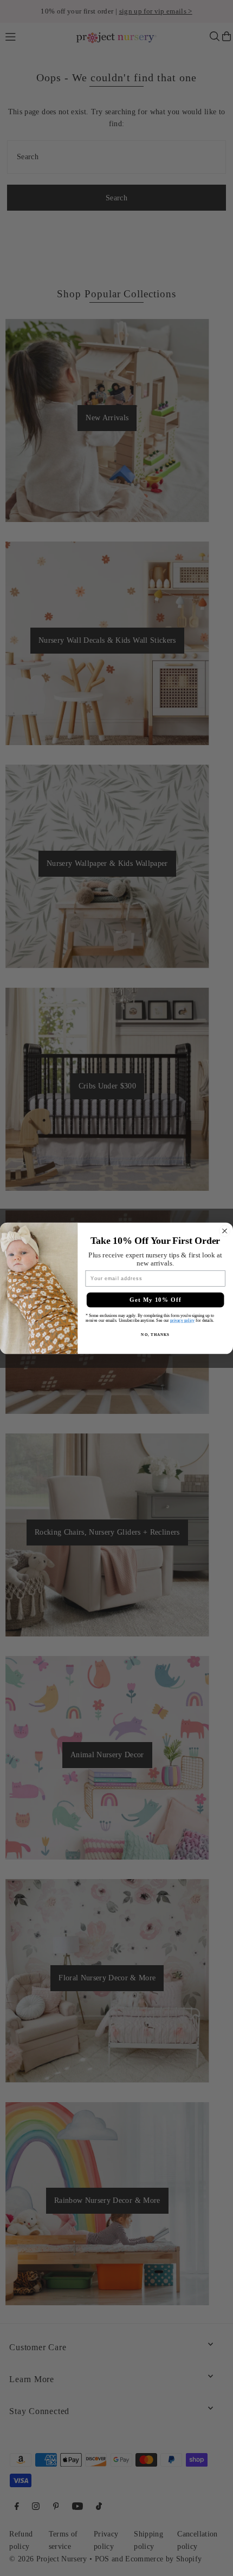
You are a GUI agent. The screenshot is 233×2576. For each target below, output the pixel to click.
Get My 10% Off (156, 1300)
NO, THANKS (155, 1334)
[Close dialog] (225, 1231)
